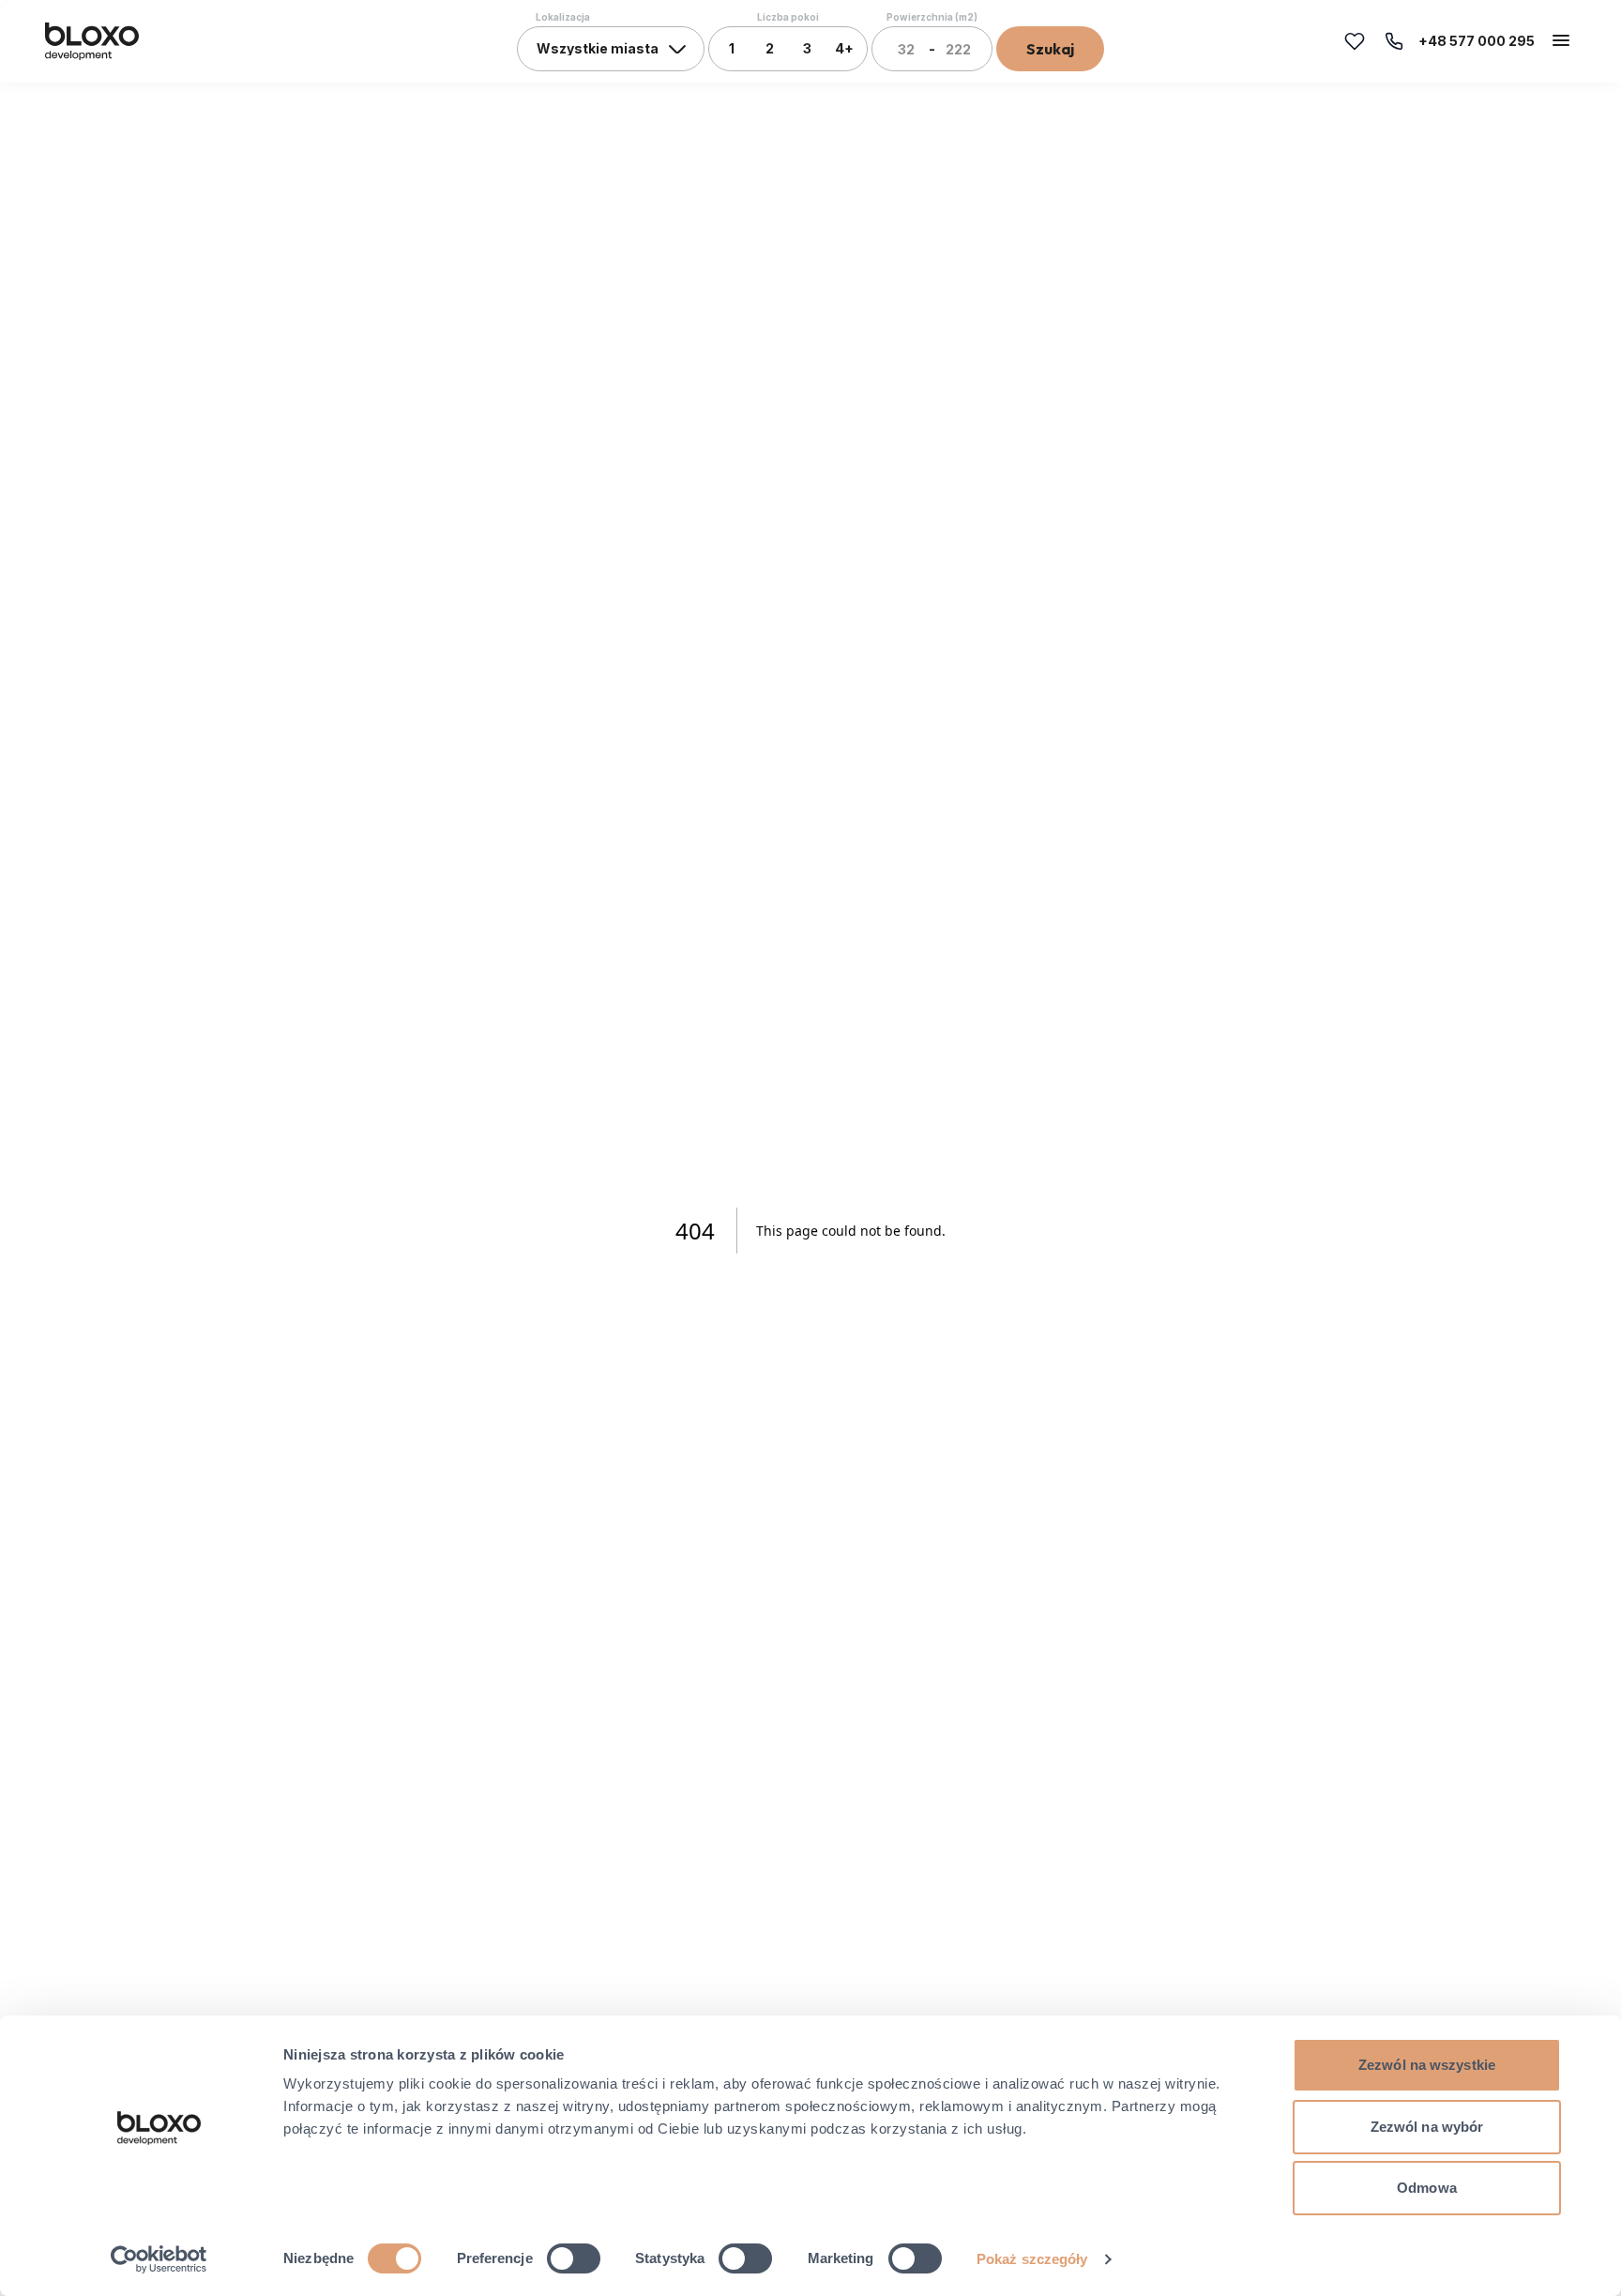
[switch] (574, 2258)
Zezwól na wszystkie (1427, 2065)
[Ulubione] (1355, 41)
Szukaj (1050, 49)
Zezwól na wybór (1427, 2127)
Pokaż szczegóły (1032, 2259)
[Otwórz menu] (1561, 40)
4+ (844, 48)
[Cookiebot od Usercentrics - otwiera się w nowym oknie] (159, 2259)
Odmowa (1427, 2188)
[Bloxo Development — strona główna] (92, 41)
